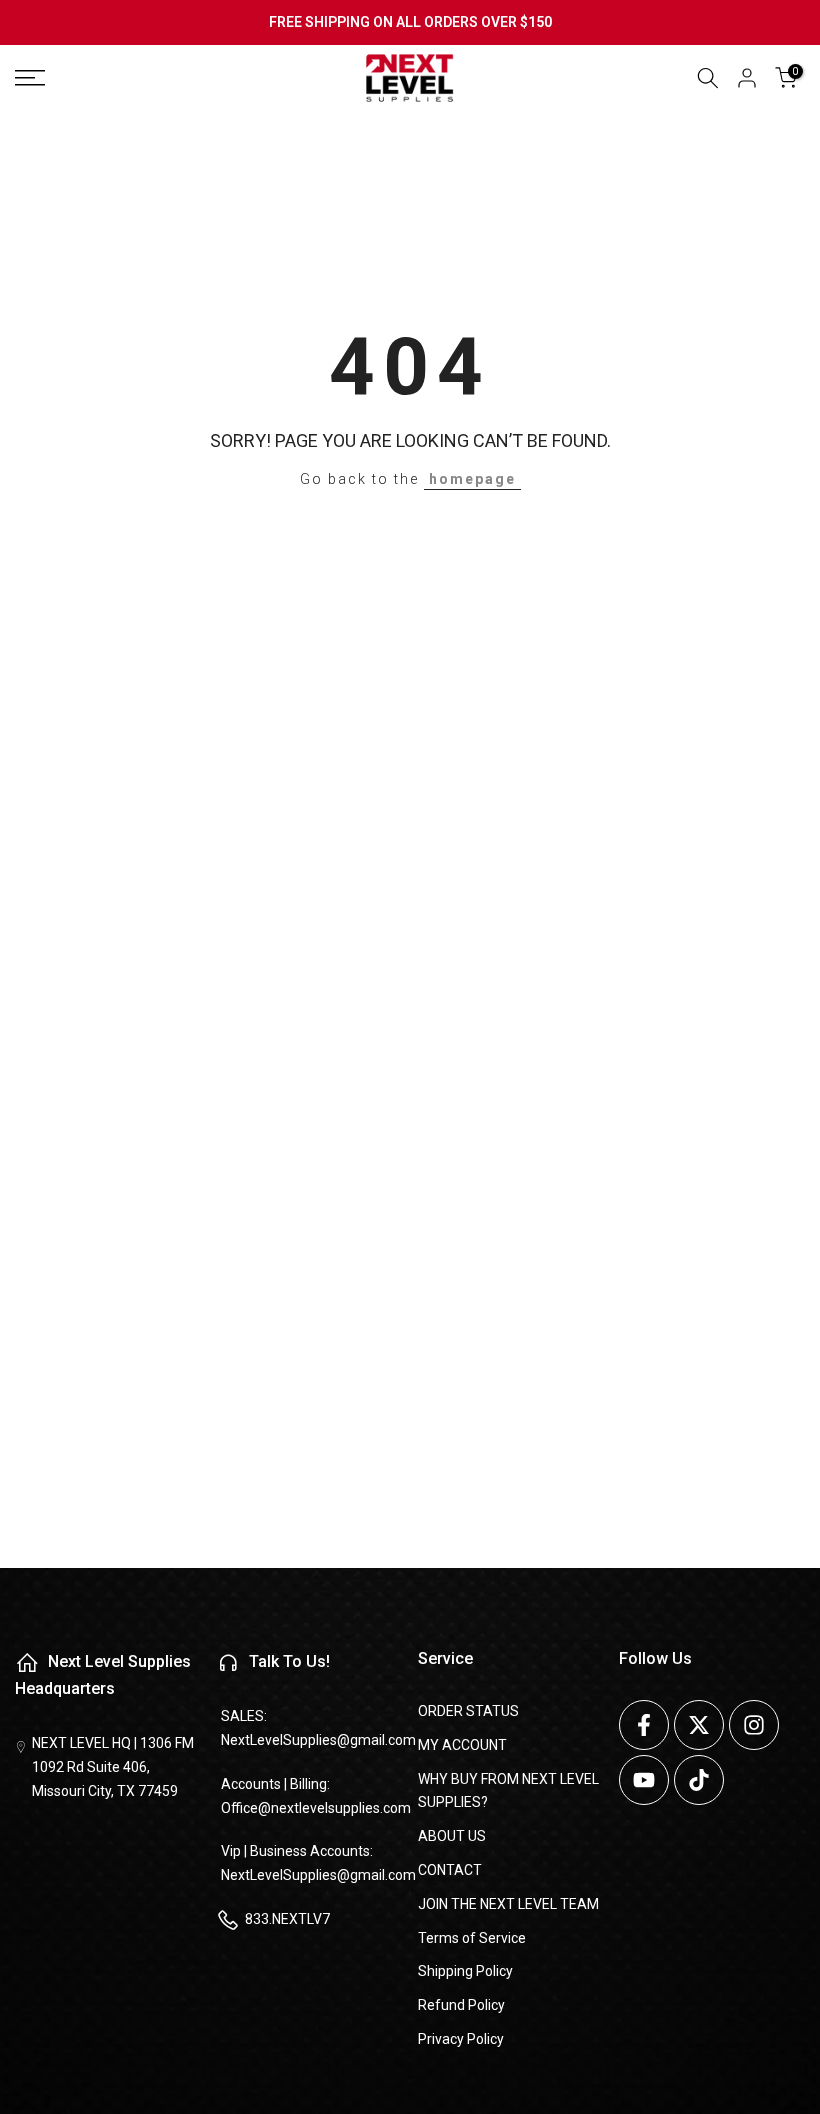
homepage (472, 479)
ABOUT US (452, 1836)
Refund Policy (461, 2005)
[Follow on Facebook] (644, 1725)
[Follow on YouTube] (644, 1780)
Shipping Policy (465, 1971)
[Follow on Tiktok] (699, 1780)
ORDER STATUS (468, 1711)
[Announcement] (410, 23)
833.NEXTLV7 (287, 1919)
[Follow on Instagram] (754, 1725)
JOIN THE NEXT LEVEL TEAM (508, 1904)
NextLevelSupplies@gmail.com (318, 1740)
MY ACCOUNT (462, 1745)
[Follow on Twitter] (699, 1725)
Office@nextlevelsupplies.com (316, 1808)
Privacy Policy (461, 2039)
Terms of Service (472, 1938)
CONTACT (450, 1870)
